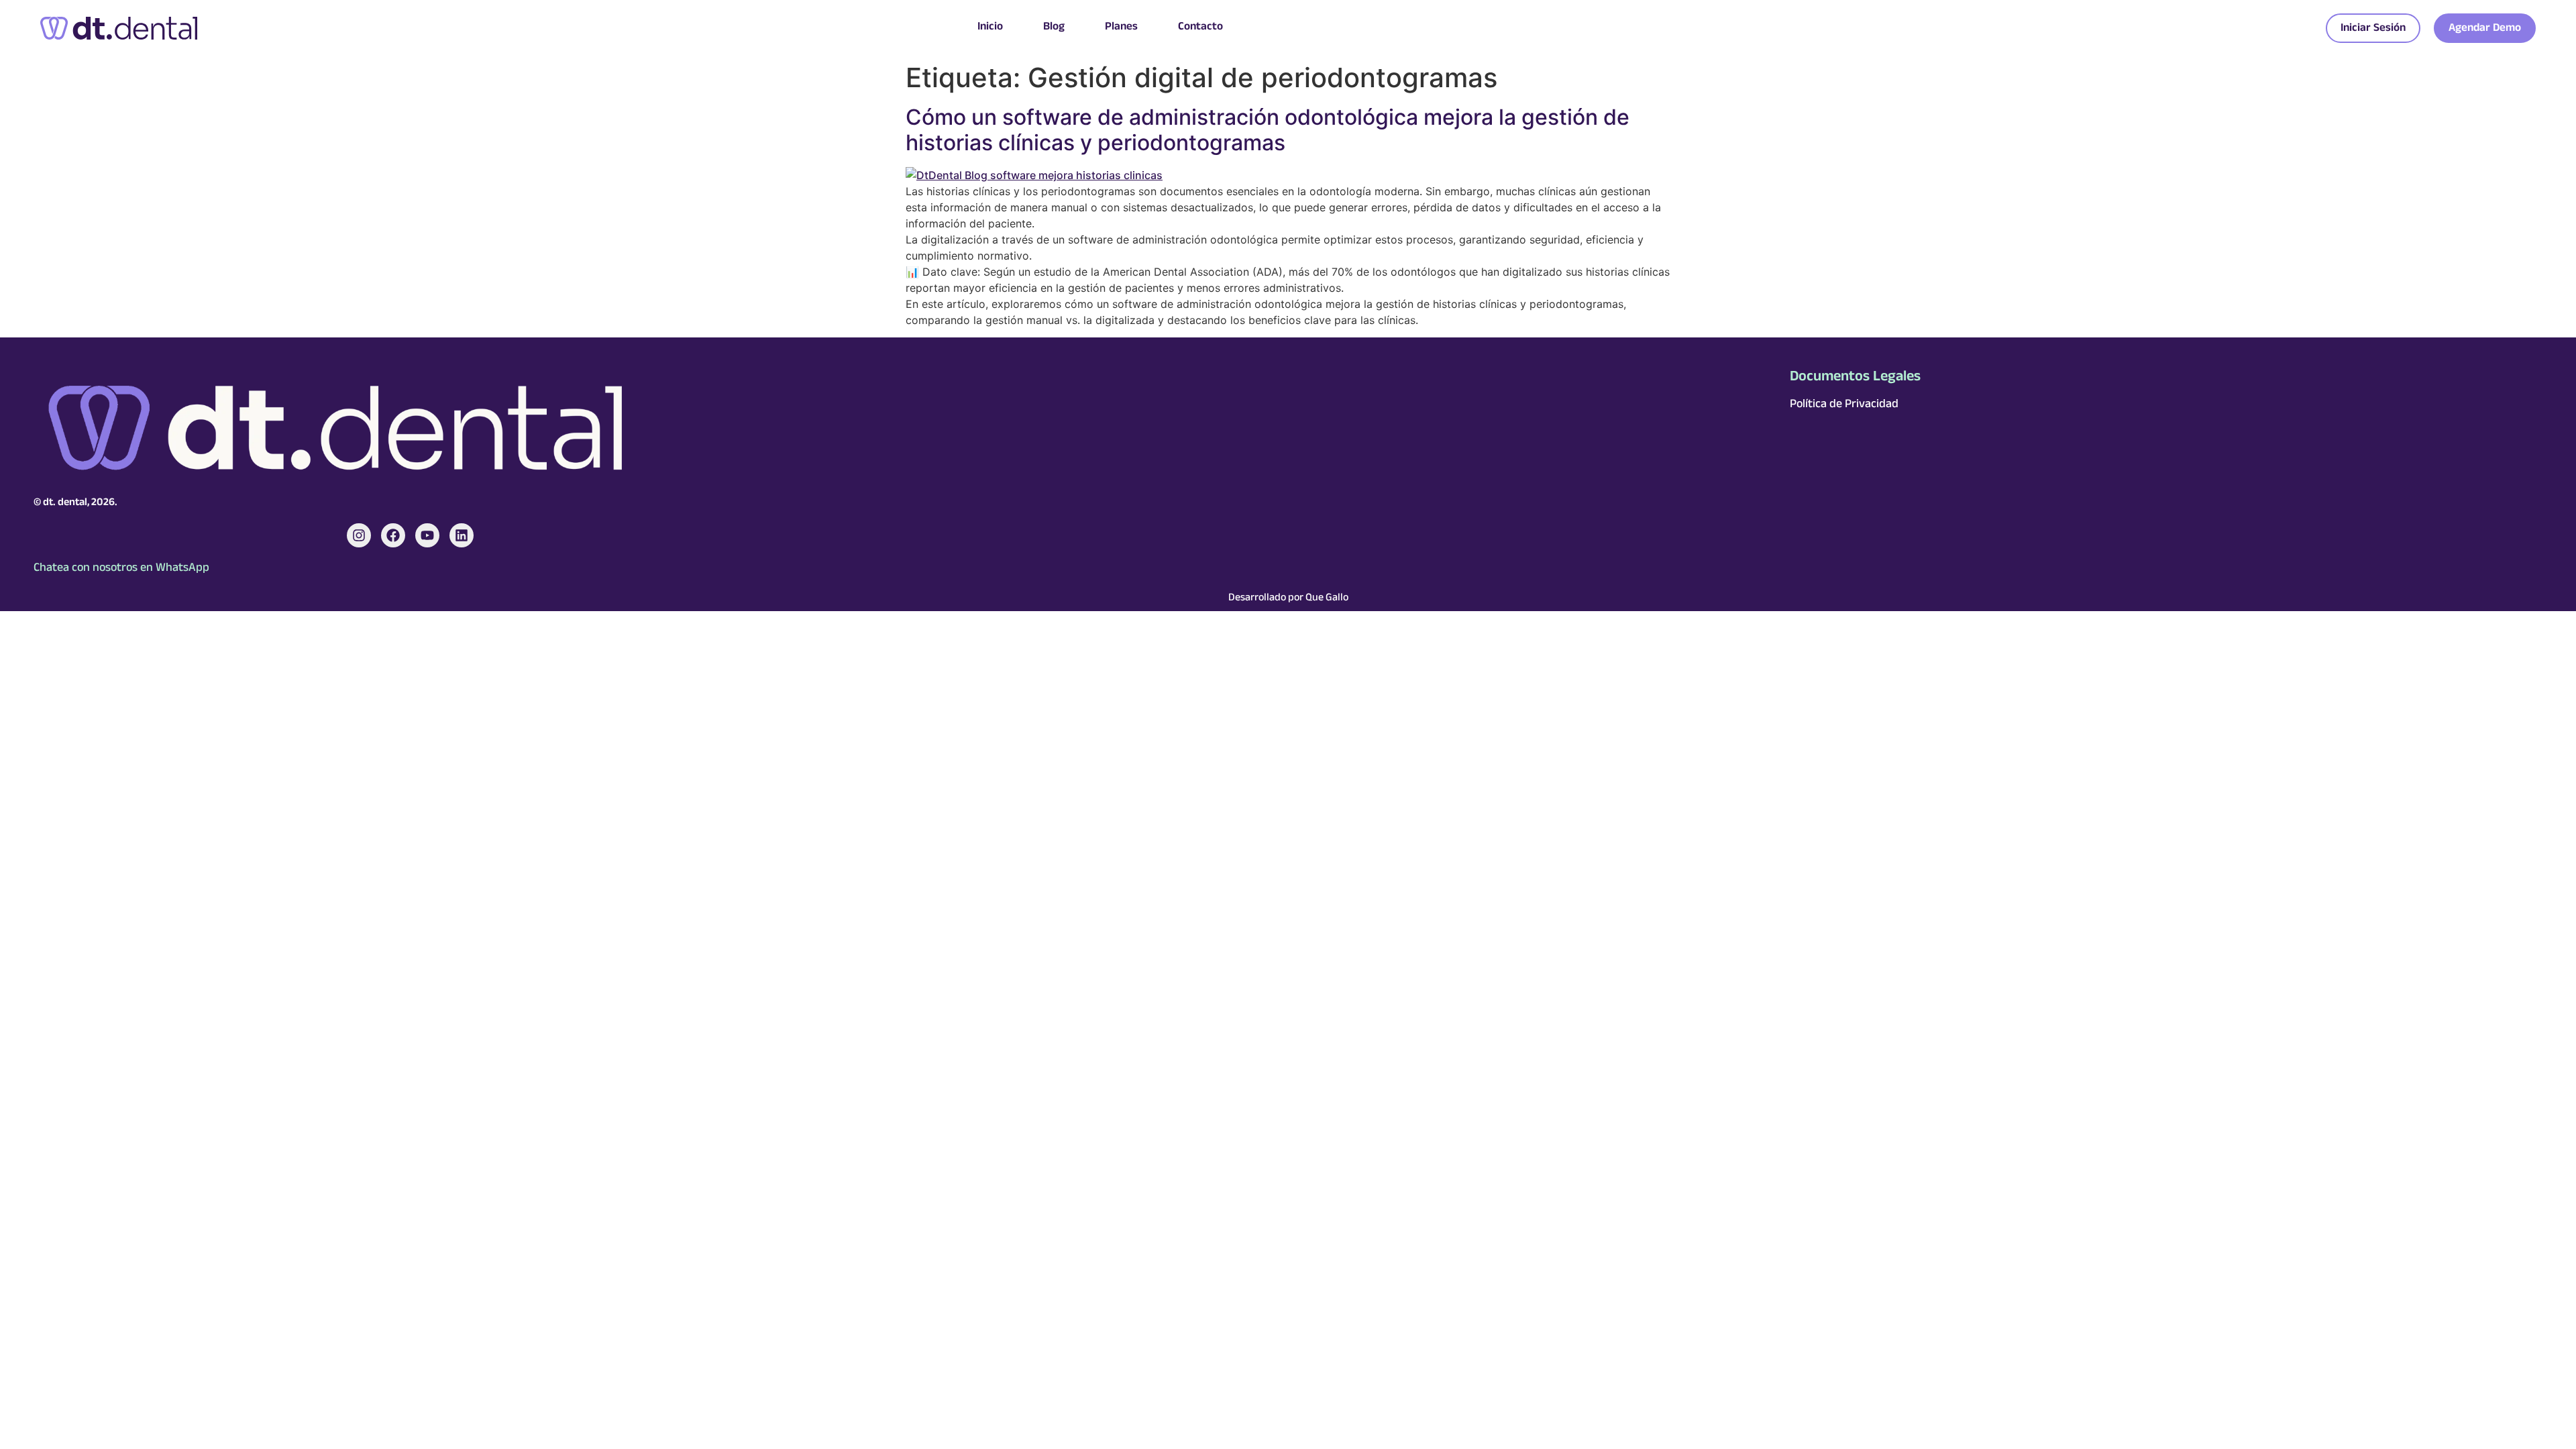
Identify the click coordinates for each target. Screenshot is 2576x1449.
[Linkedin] (462, 535)
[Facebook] (393, 535)
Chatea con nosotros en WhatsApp (121, 569)
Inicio (990, 28)
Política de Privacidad (1844, 405)
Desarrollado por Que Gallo (1288, 599)
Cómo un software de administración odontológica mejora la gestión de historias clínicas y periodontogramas (1268, 130)
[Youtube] (427, 535)
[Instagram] (359, 535)
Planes (1121, 28)
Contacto (1200, 28)
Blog (1054, 28)
